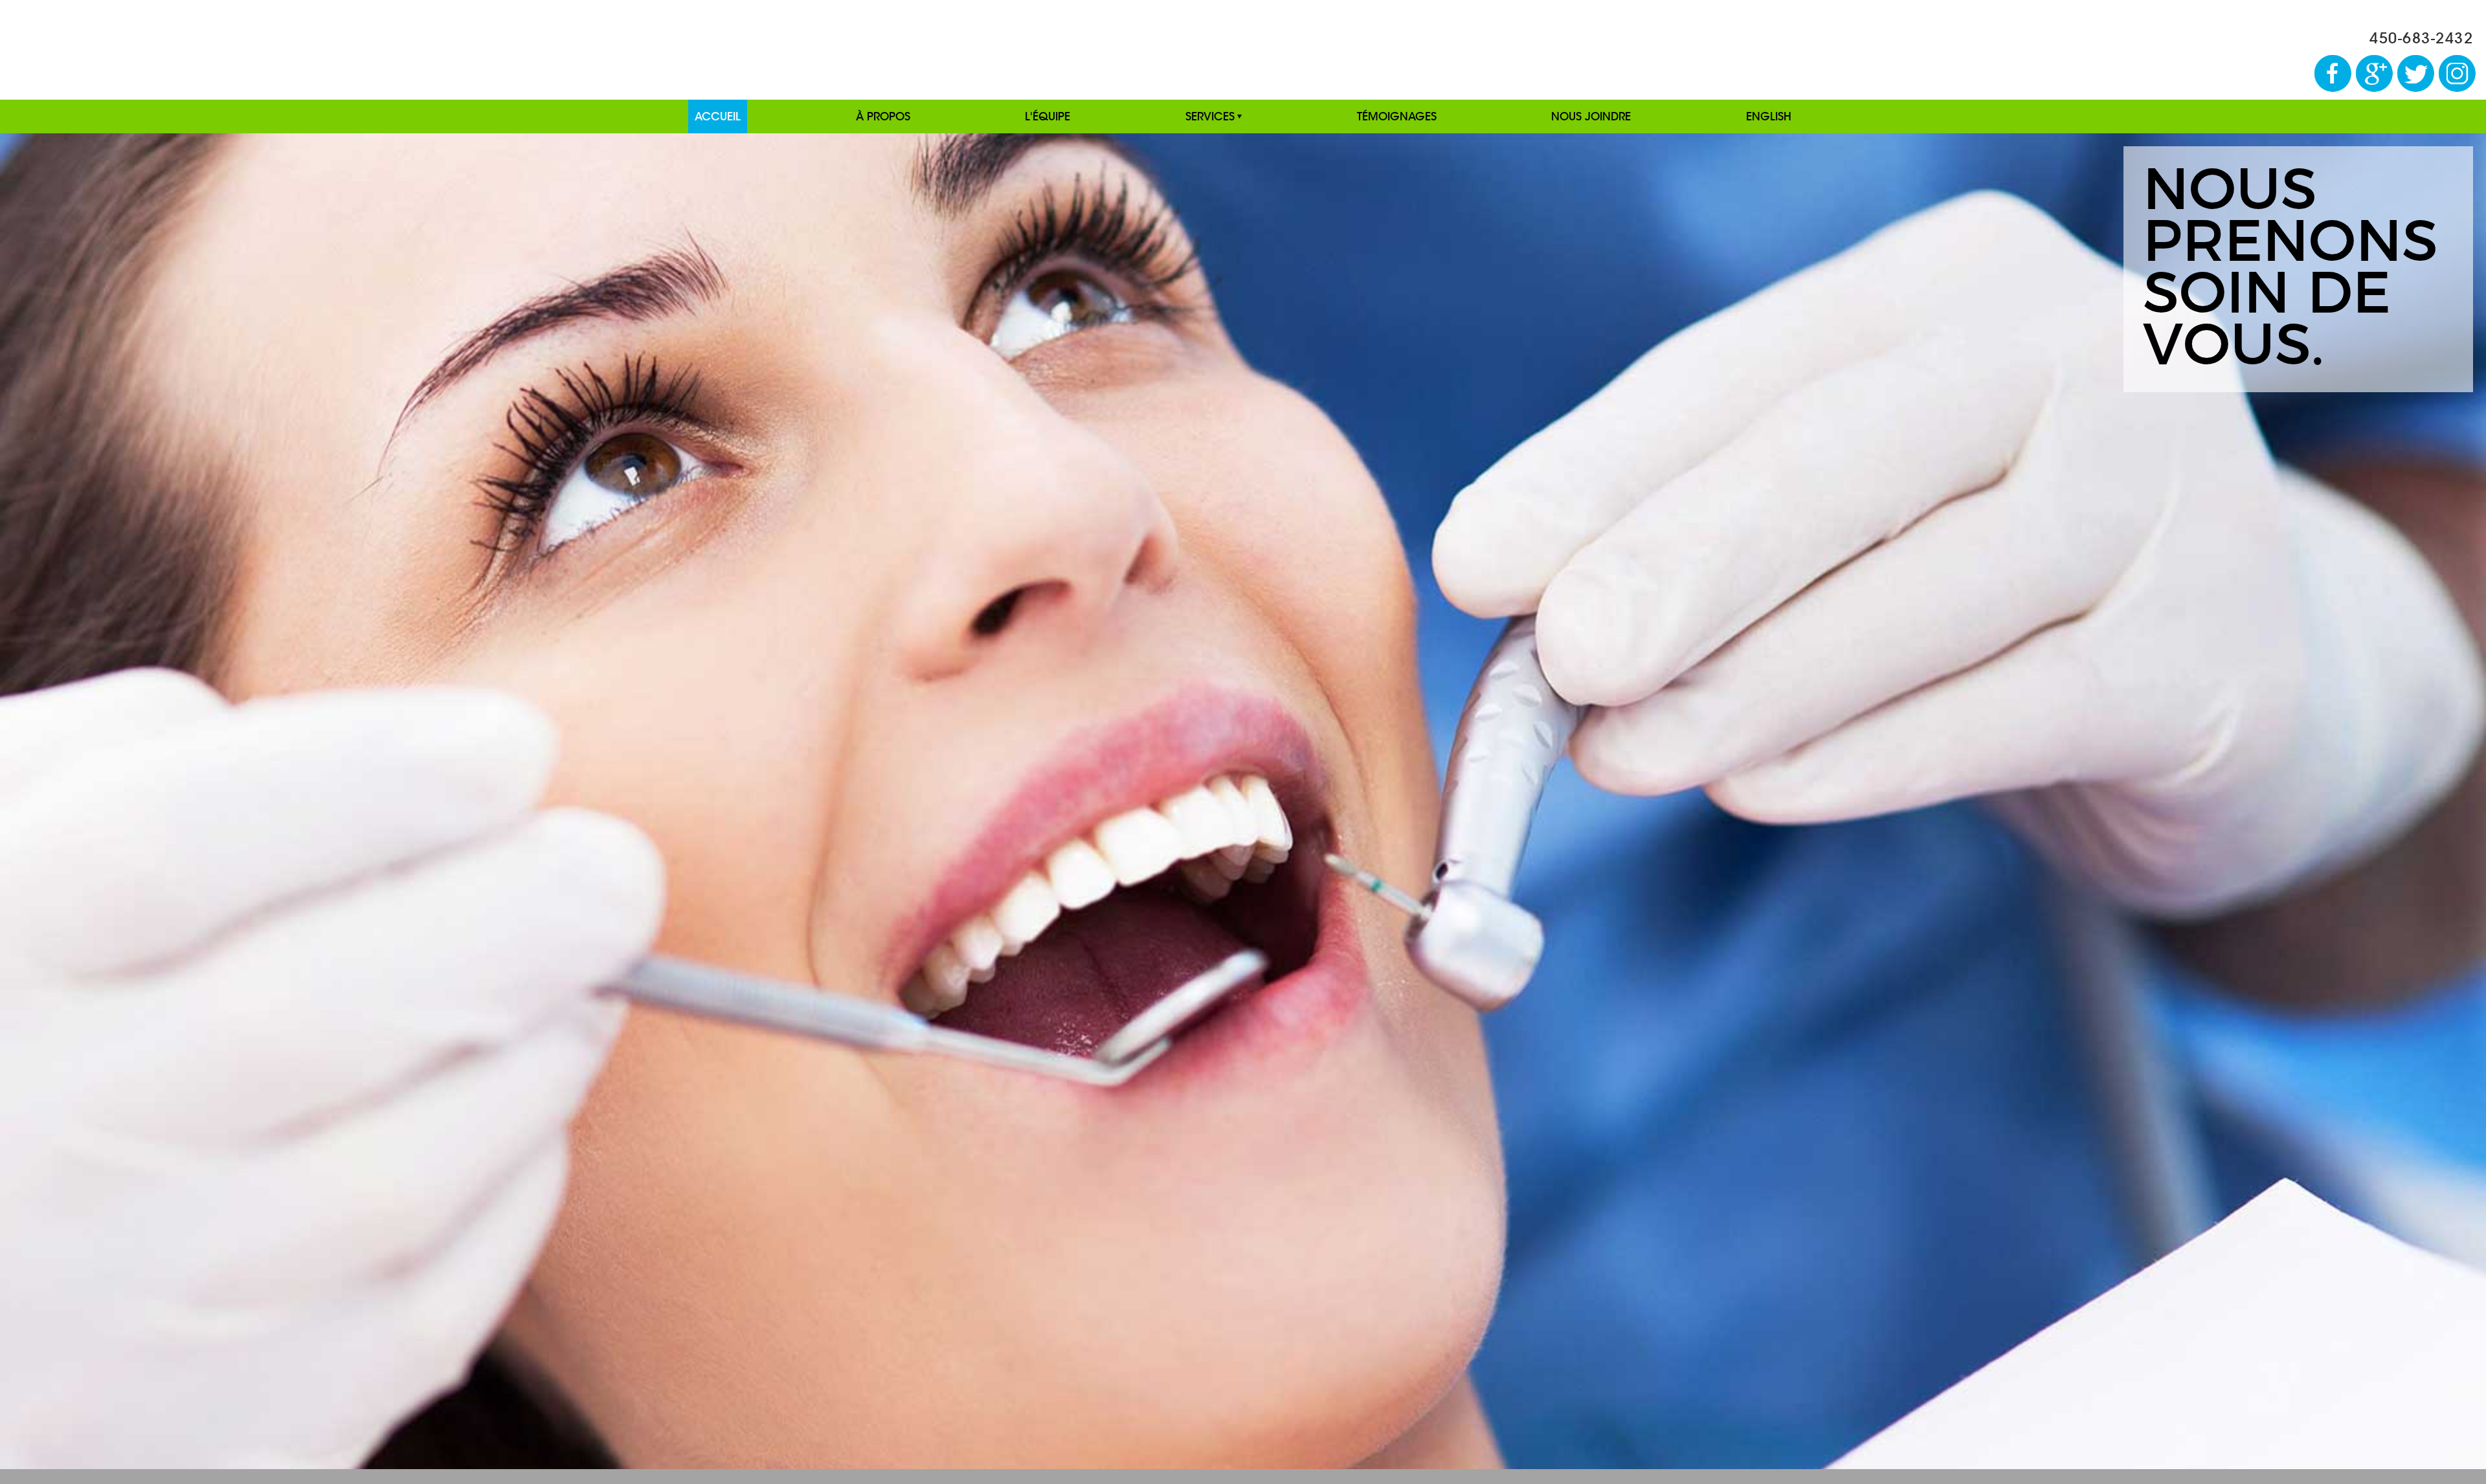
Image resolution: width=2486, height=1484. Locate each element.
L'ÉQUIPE (1047, 116)
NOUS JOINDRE (1591, 116)
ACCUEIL (718, 116)
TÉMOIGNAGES (1397, 116)
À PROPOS (883, 116)
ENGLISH (1769, 116)
